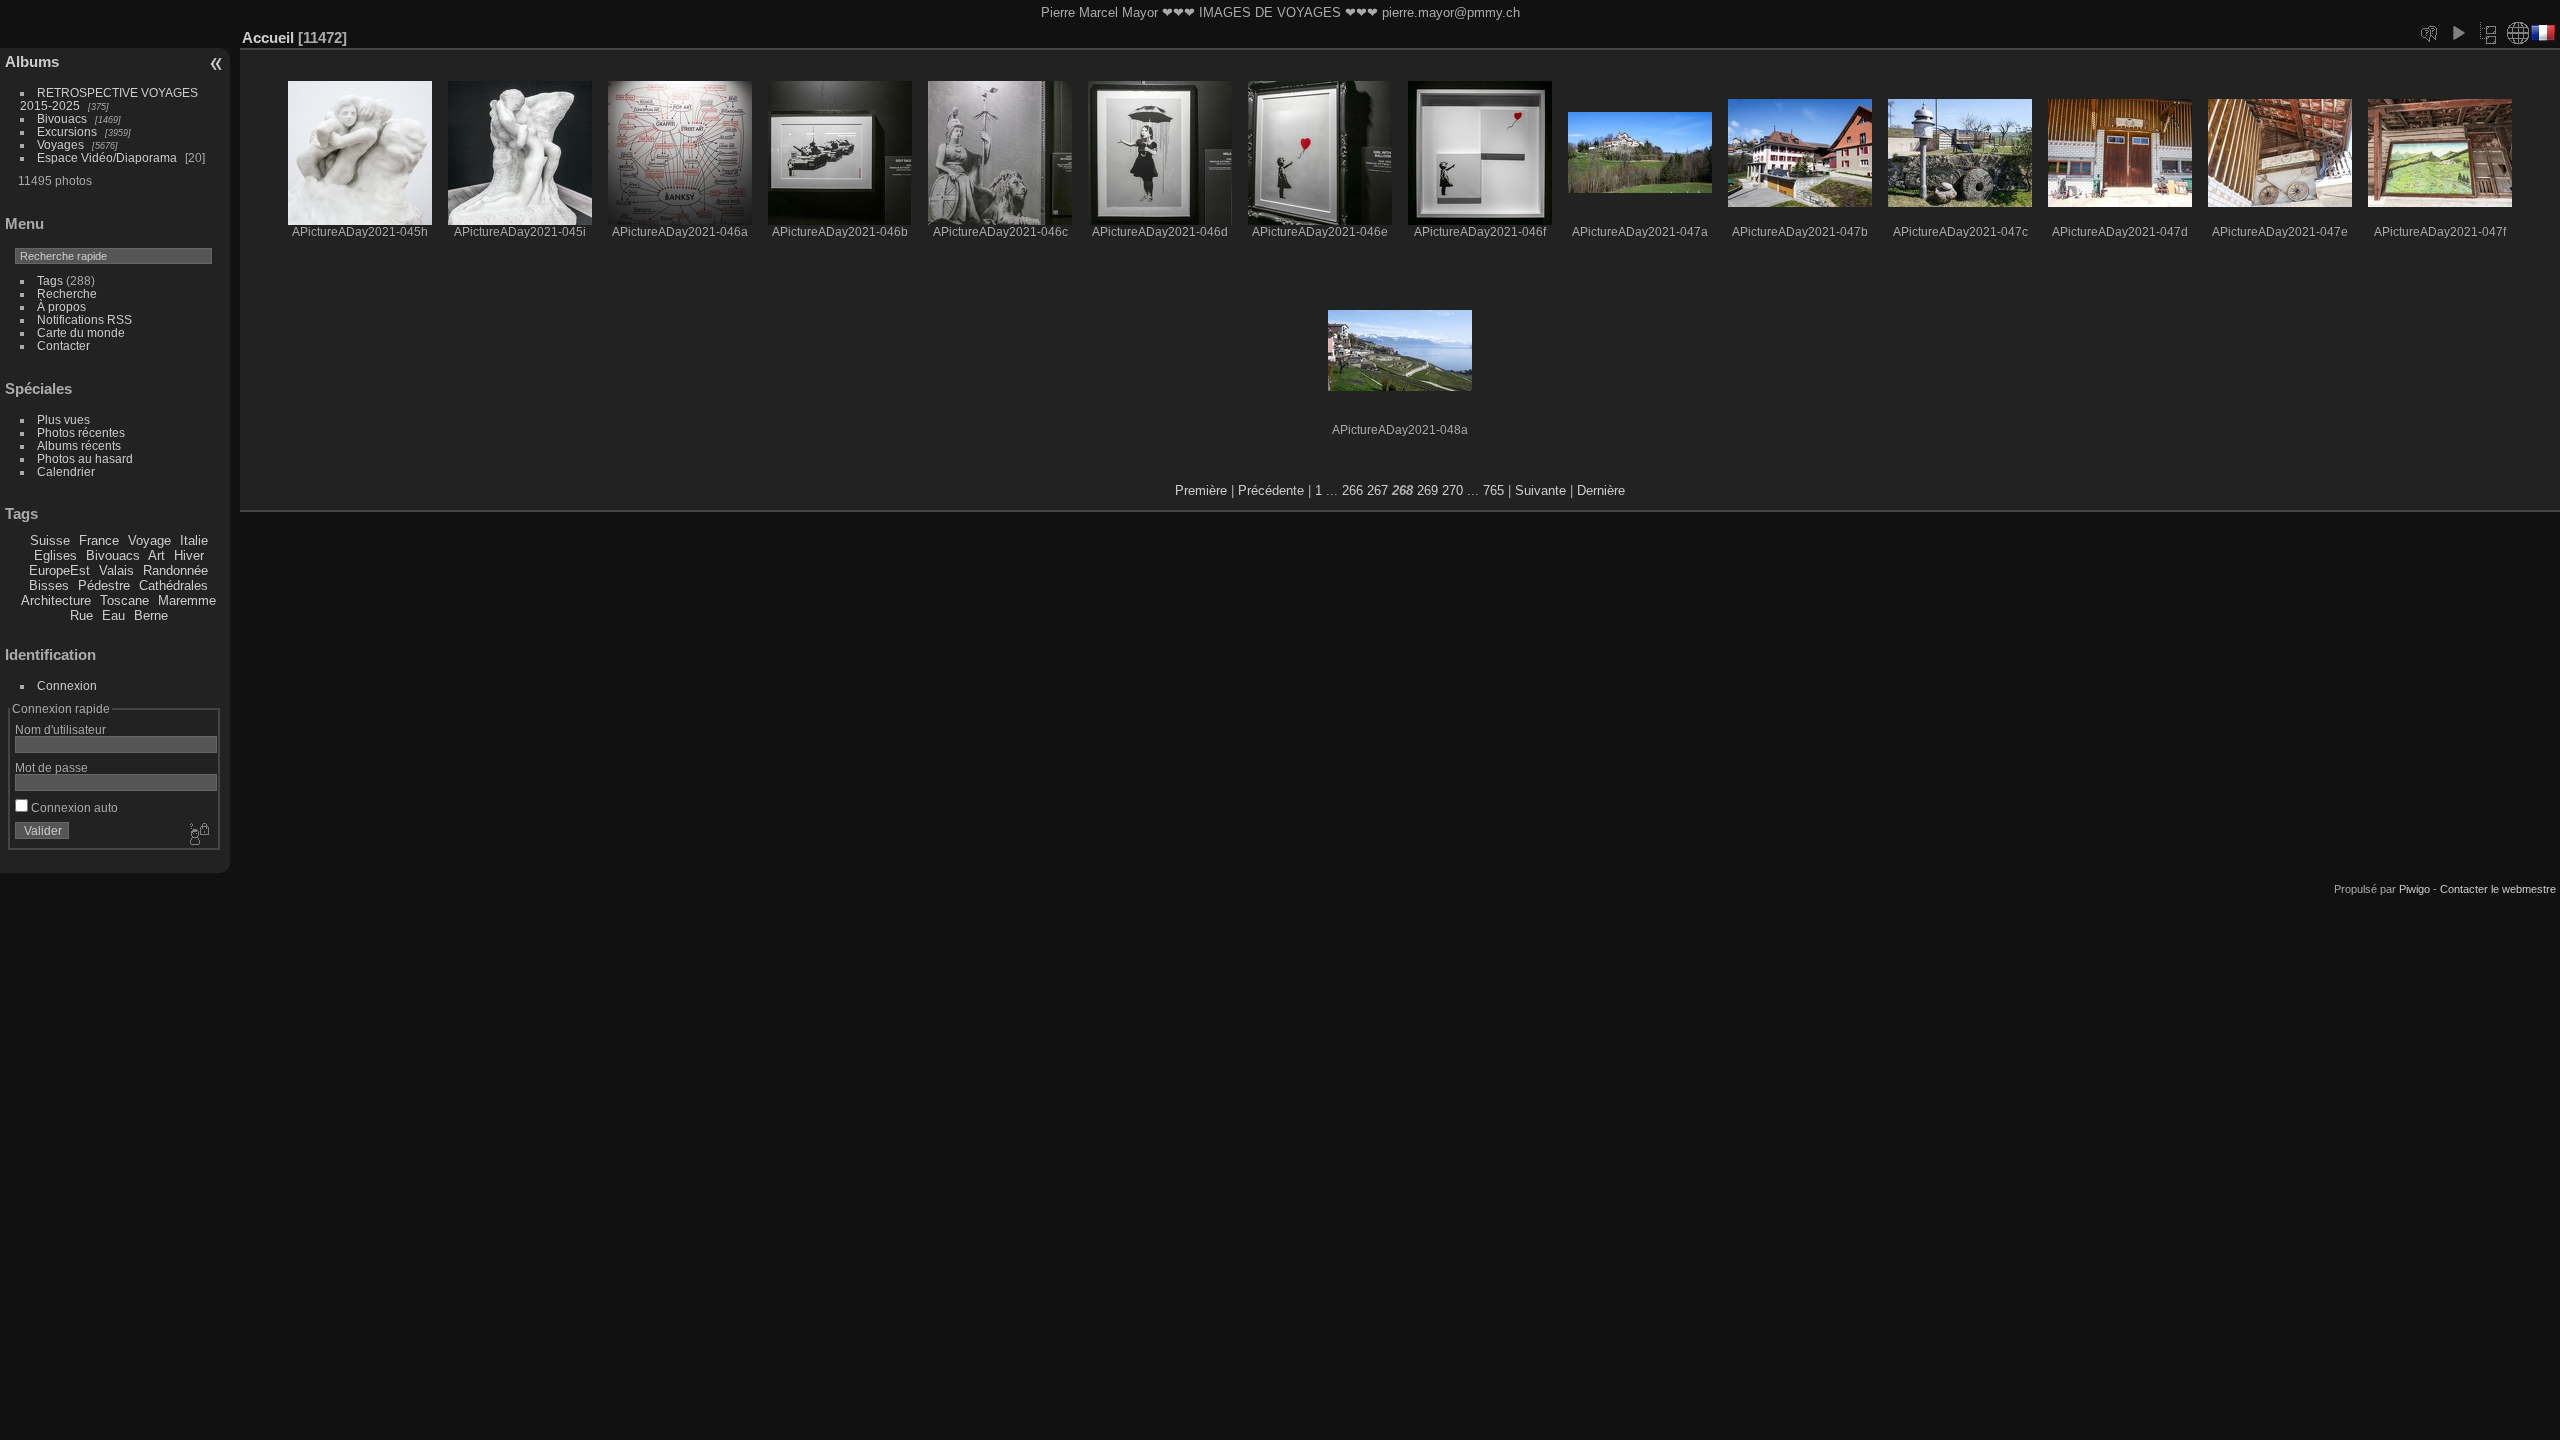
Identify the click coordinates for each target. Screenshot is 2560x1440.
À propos (61, 306)
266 (1352, 490)
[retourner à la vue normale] (2488, 33)
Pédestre (104, 585)
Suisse (50, 540)
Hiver (189, 555)
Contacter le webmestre (2498, 889)
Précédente (1271, 490)
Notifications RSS (84, 319)
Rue (81, 615)
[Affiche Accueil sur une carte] (2518, 33)
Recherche (67, 293)
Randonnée (175, 570)
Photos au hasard (85, 458)
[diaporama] (2458, 33)
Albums (32, 61)
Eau (113, 615)
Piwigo (2414, 889)
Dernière (1601, 490)
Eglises (55, 555)
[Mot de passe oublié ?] (198, 835)
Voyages (60, 144)
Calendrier (66, 471)
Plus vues (63, 419)
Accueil (268, 37)
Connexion (67, 685)
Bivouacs (62, 118)
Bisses (49, 585)
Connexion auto (73, 807)
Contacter (63, 345)
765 (1493, 490)
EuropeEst (59, 570)
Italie (194, 540)
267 (1377, 490)
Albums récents (79, 445)
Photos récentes (81, 432)
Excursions (67, 131)
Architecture (56, 600)
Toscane (124, 600)
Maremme (187, 600)
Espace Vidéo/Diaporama (107, 157)
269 (1427, 490)
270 (1452, 490)
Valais (116, 570)
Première (1201, 490)
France (99, 540)
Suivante (1540, 490)
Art (156, 555)
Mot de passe (51, 767)
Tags (50, 280)
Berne (151, 615)
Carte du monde (81, 332)
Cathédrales (173, 585)
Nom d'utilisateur (60, 729)
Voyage (149, 540)
